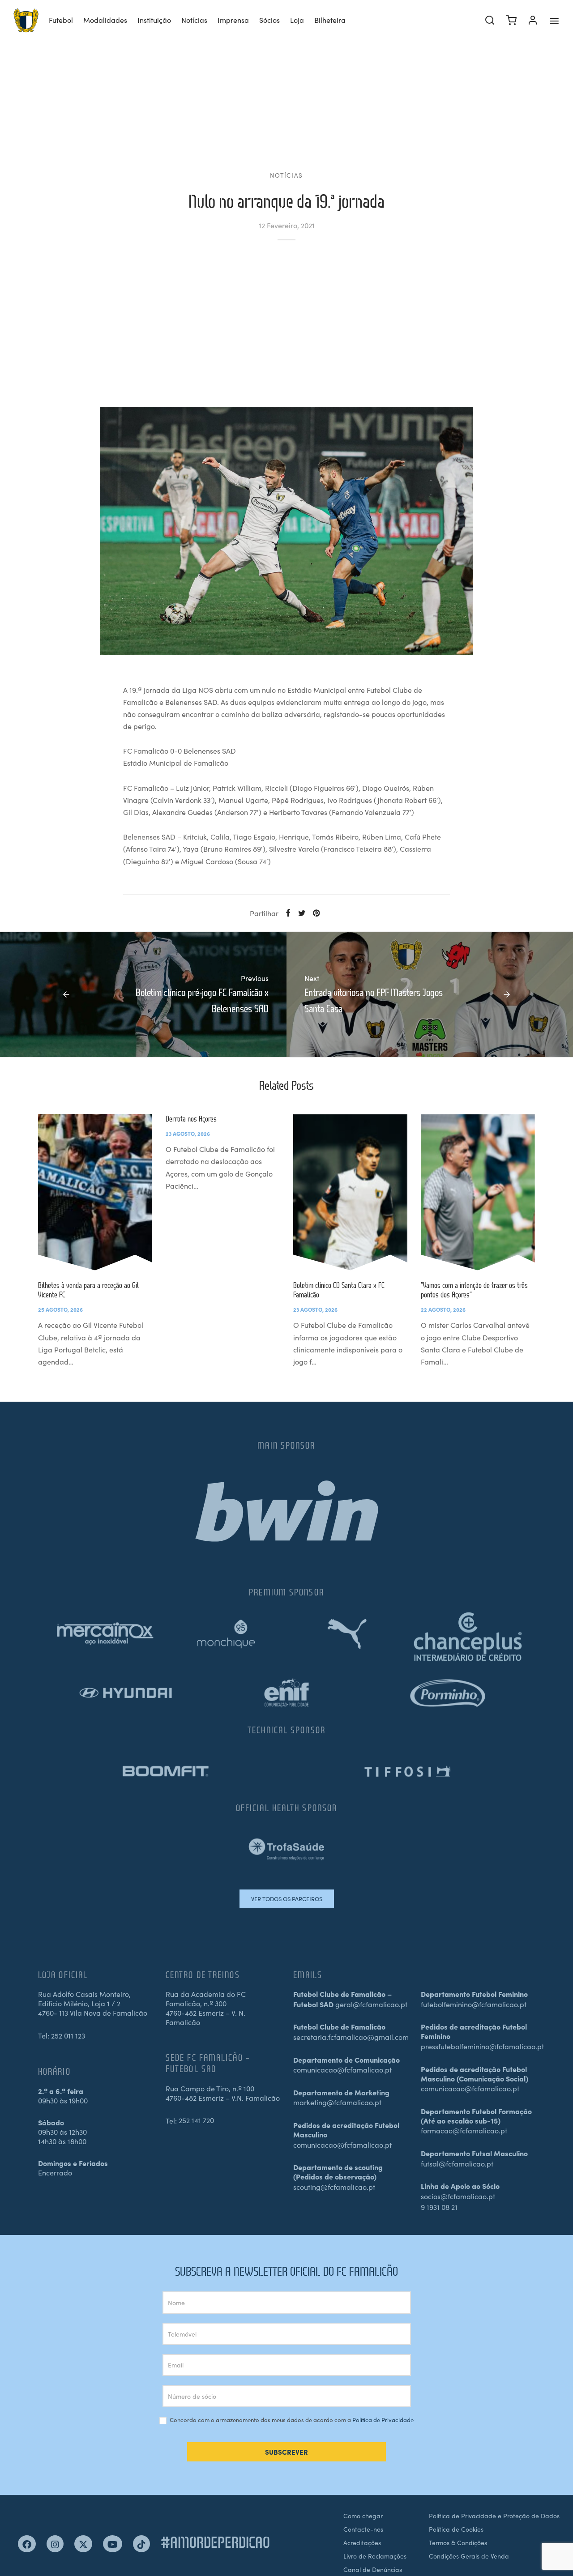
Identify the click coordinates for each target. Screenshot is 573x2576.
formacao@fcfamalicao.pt (464, 2130)
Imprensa (233, 20)
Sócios (269, 20)
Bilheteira (330, 20)
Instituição (154, 20)
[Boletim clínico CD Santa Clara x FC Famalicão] (350, 1192)
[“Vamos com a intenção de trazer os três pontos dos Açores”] (478, 1192)
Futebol (61, 20)
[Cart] (511, 20)
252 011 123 (68, 2035)
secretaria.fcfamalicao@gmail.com (351, 2037)
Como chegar (363, 2516)
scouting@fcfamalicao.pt (334, 2187)
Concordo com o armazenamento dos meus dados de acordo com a (291, 2420)
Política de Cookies (456, 2529)
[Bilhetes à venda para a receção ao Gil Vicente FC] (95, 1192)
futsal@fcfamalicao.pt (457, 2163)
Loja (297, 20)
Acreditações (362, 2542)
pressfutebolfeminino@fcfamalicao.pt (482, 2046)
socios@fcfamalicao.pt (458, 2196)
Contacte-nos (363, 2529)
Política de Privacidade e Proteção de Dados (494, 2516)
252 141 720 (196, 2120)
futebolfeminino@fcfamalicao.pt (474, 2004)
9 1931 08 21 (439, 2207)
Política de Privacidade (383, 2420)
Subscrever (286, 2452)
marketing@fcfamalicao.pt (337, 2102)
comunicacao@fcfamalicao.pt (342, 2069)
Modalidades (105, 20)
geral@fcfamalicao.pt (371, 2004)
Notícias (194, 20)
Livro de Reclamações (375, 2556)
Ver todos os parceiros (287, 1899)
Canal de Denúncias (373, 2569)
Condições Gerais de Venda (469, 2556)
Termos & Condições (458, 2542)
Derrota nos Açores (191, 1119)
